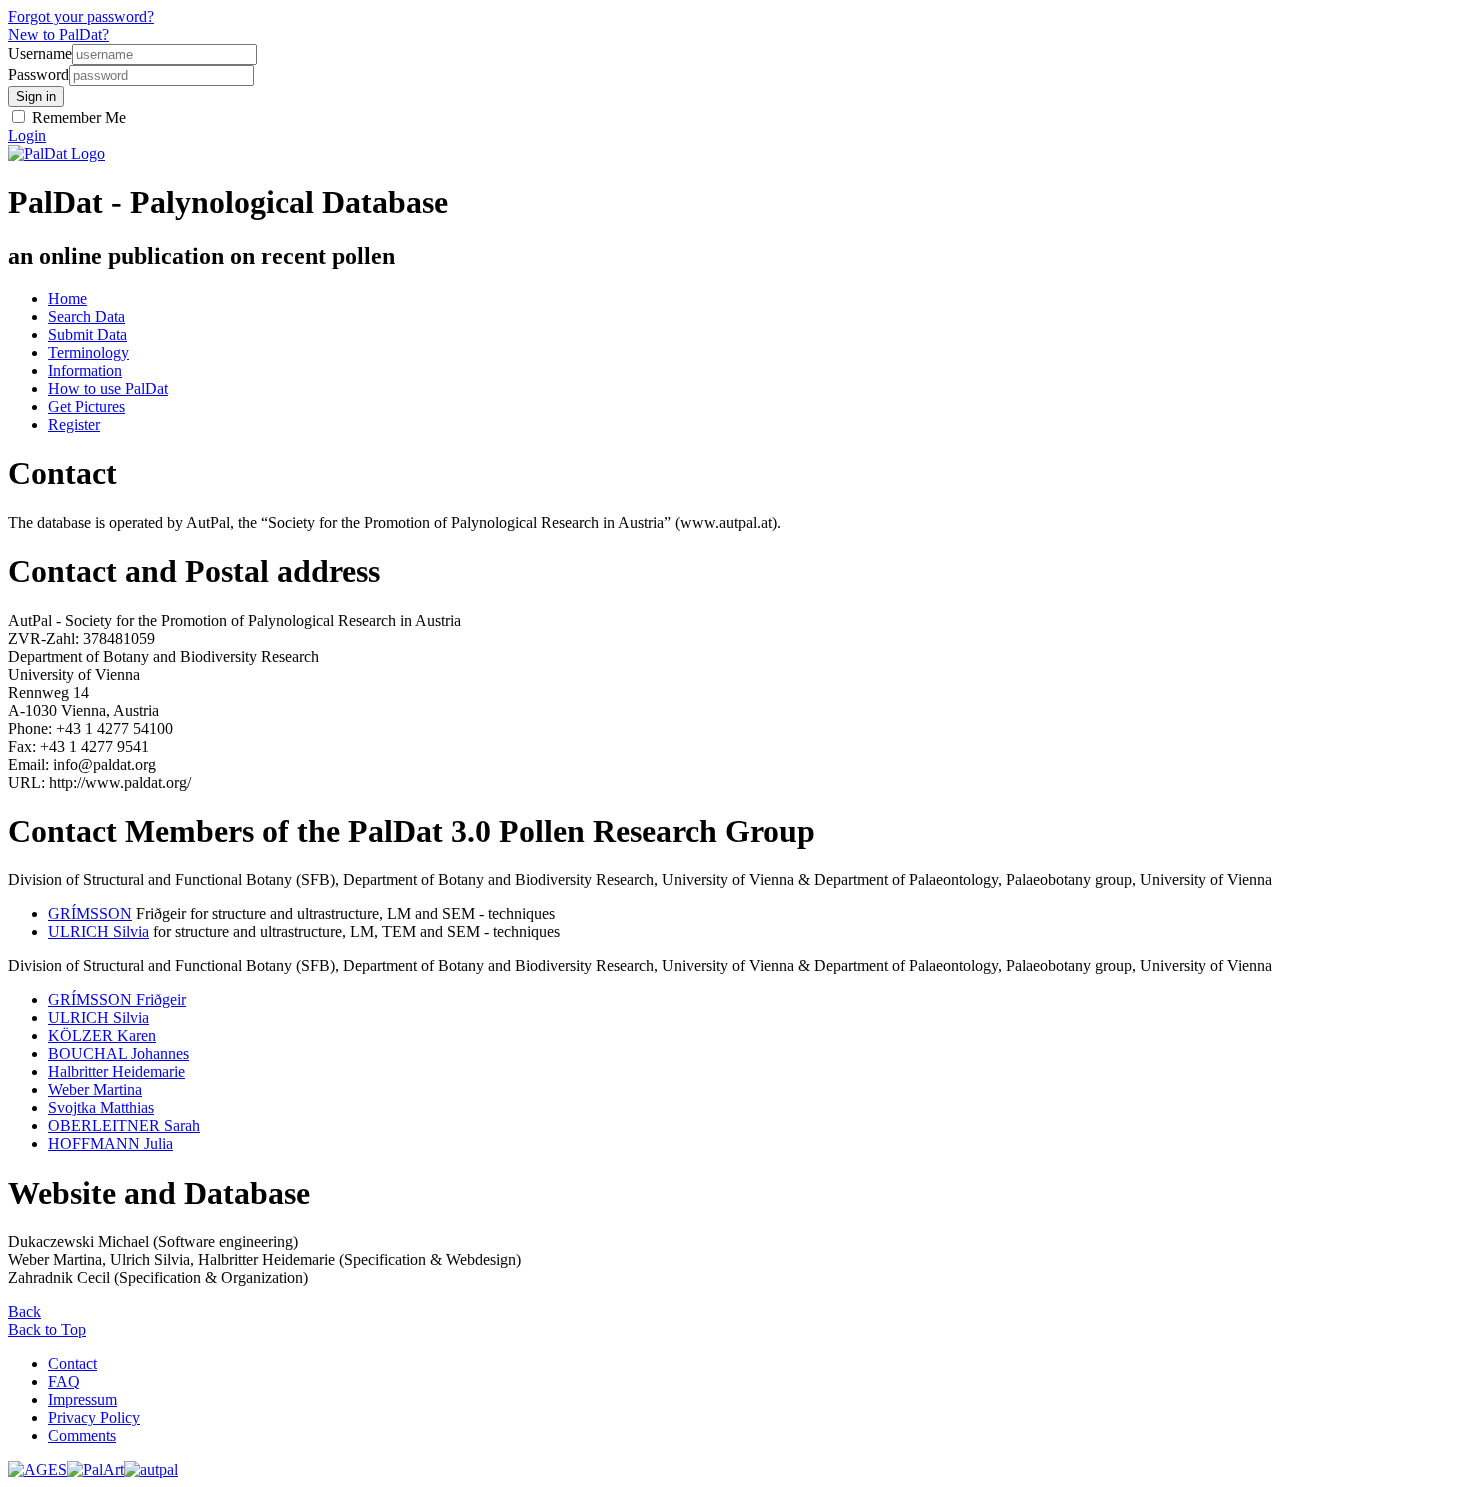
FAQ (64, 1381)
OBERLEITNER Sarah (124, 1125)
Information (85, 370)
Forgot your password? (81, 16)
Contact (72, 1363)
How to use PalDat (108, 388)
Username (40, 53)
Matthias (101, 1107)
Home (67, 298)
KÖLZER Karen (102, 1035)
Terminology (88, 352)
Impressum (82, 1399)
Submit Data (87, 334)
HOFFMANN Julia (110, 1143)
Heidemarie (116, 1071)
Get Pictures (86, 406)
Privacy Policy (94, 1417)
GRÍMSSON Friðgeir (117, 999)
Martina (95, 1089)
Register (74, 424)
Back (24, 1311)
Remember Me (77, 117)
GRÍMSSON (90, 913)
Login (27, 135)
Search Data (86, 316)
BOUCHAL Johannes (118, 1053)
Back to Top (47, 1329)
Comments (82, 1435)
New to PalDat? (58, 34)
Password (38, 74)
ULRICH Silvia (98, 931)
